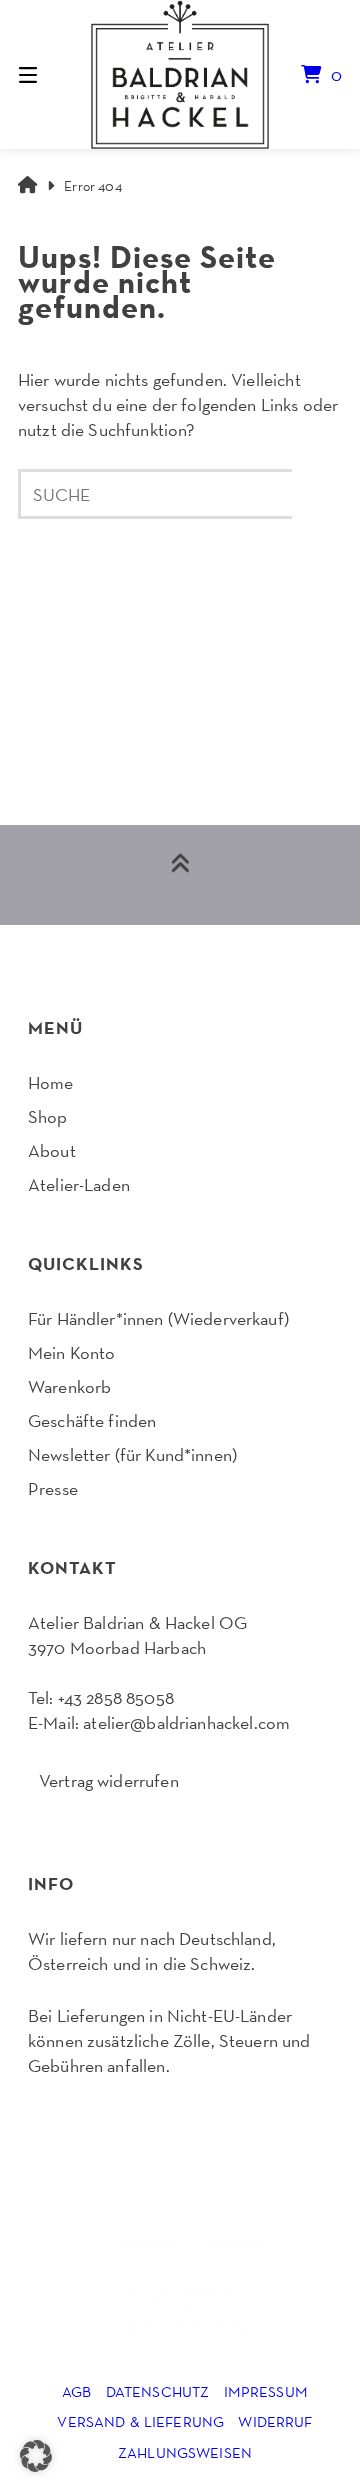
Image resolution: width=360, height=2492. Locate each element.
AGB (76, 2391)
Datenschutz (158, 2391)
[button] (36, 2456)
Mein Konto (72, 1352)
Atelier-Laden (79, 1184)
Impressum (266, 2391)
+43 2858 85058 (116, 1697)
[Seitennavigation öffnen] (50, 74)
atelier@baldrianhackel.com (186, 1722)
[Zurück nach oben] (180, 875)
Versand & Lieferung (140, 2421)
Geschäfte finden (92, 1420)
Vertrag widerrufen (109, 1780)
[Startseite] (180, 74)
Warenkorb (69, 1386)
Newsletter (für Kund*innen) (132, 1454)
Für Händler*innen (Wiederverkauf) (158, 1318)
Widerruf (275, 2421)
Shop (48, 1116)
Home (51, 1082)
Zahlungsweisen (185, 2452)
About (52, 1150)
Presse (53, 1488)
